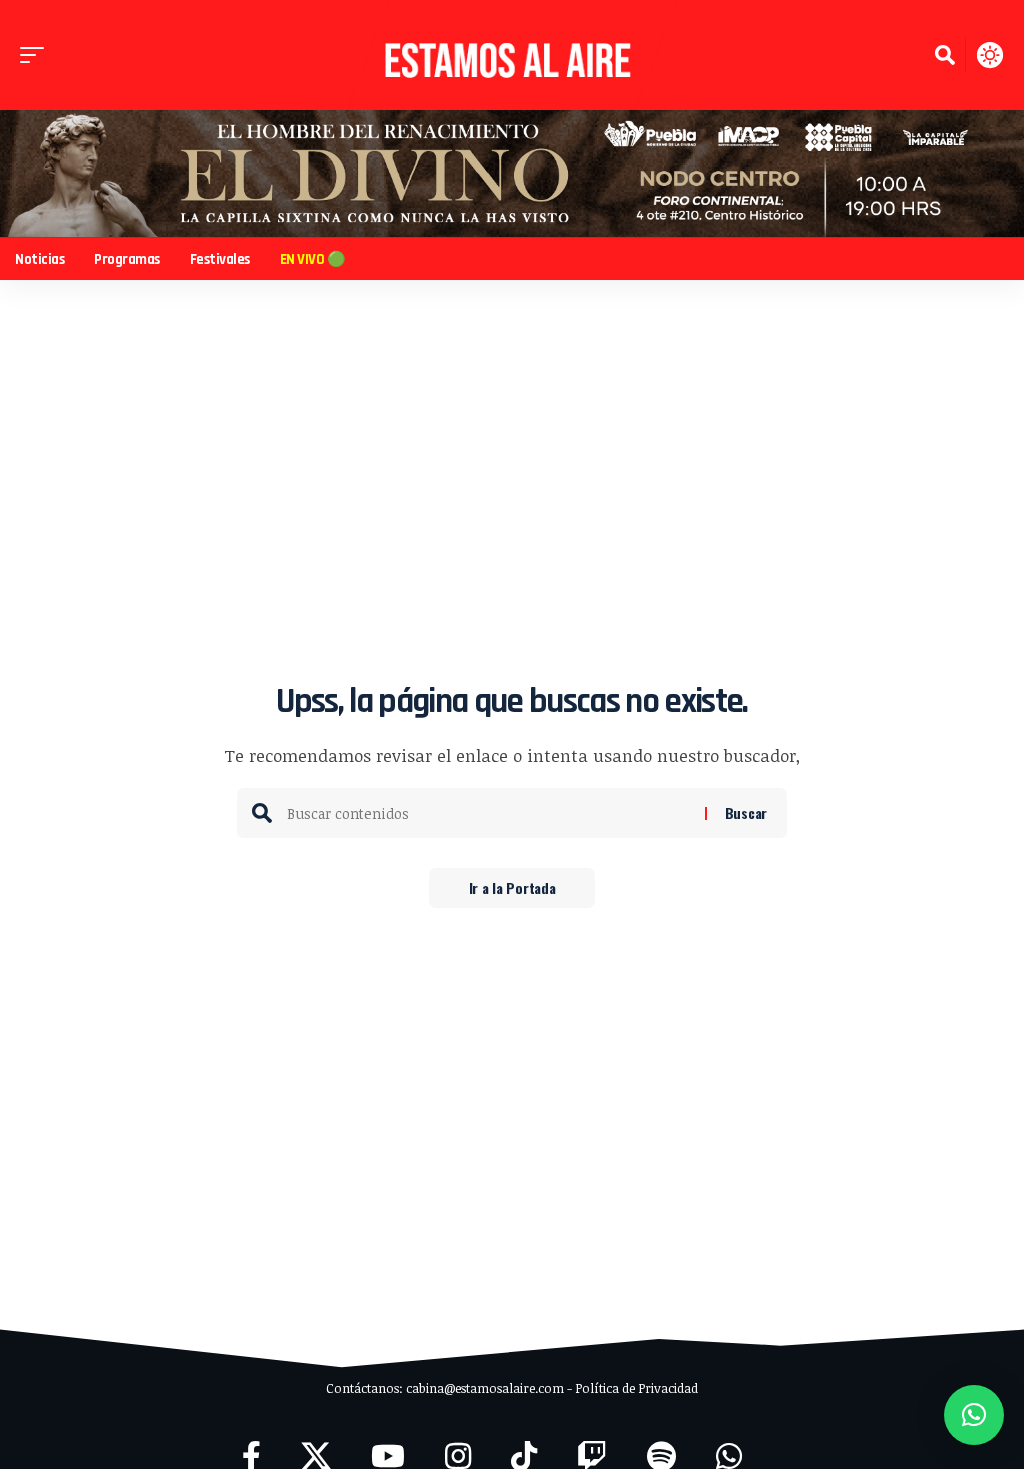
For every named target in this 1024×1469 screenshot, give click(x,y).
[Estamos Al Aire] (512, 55)
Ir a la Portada (512, 887)
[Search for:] (488, 813)
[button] (37, 55)
